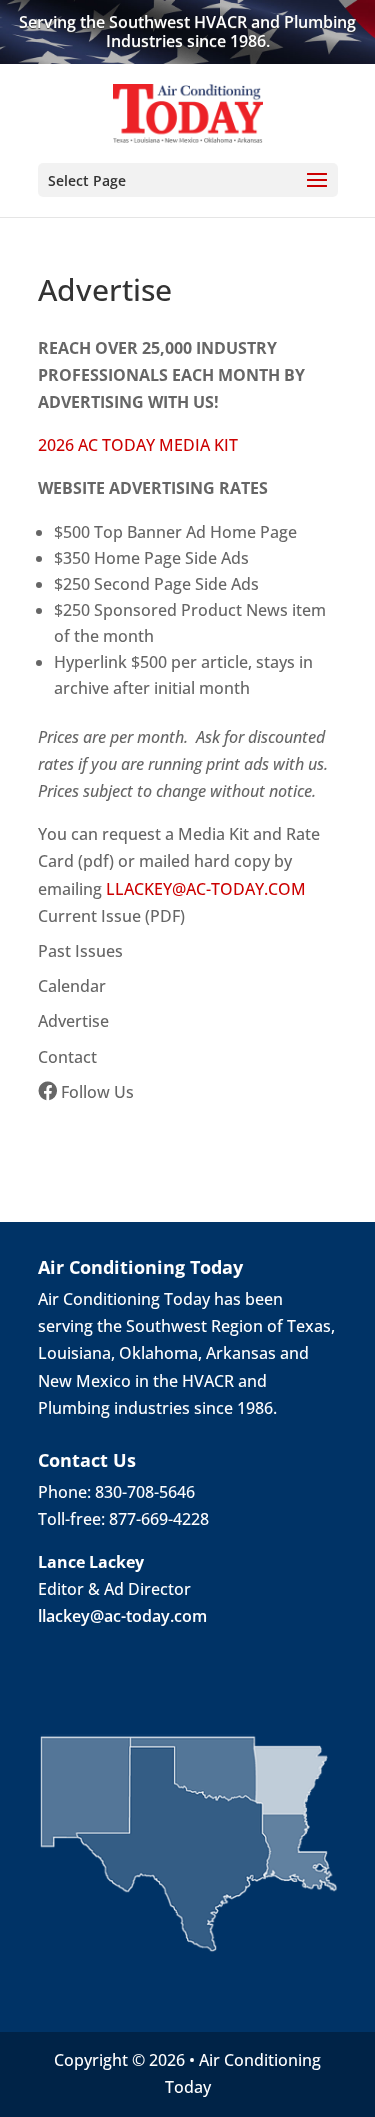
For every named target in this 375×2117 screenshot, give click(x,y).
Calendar (72, 986)
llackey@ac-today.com (122, 1616)
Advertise (73, 1021)
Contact (67, 1057)
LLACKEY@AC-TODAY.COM (206, 889)
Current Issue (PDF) (111, 916)
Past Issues (80, 951)
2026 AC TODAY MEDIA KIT (138, 445)
